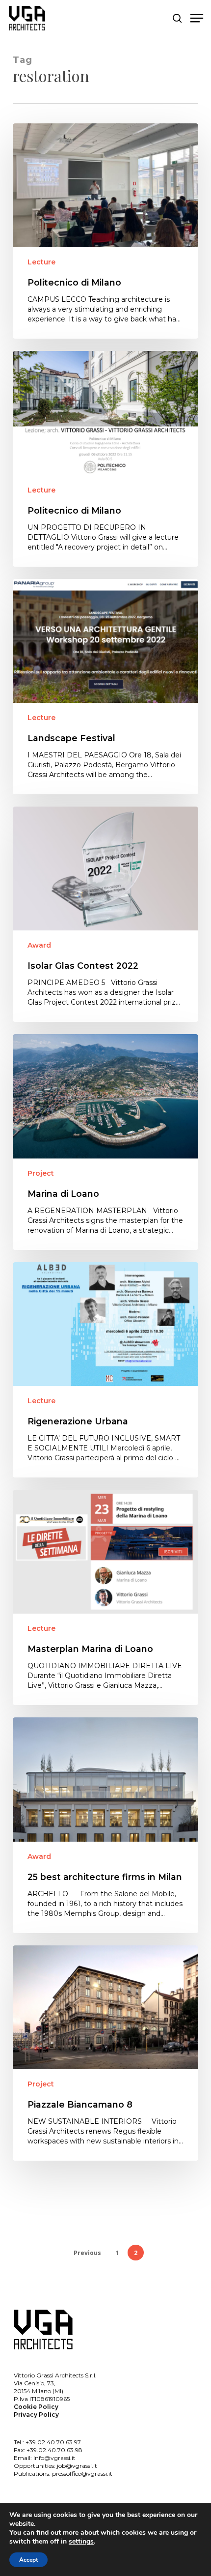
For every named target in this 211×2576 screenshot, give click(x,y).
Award (39, 945)
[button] (197, 18)
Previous (87, 2253)
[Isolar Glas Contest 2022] (105, 914)
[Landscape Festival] (105, 687)
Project (41, 1173)
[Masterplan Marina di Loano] (105, 1597)
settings (81, 2542)
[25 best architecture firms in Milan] (105, 1825)
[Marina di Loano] (105, 1142)
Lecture (41, 262)
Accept (28, 2560)
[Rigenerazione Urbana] (105, 1370)
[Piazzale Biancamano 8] (105, 2053)
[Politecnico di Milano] (105, 231)
